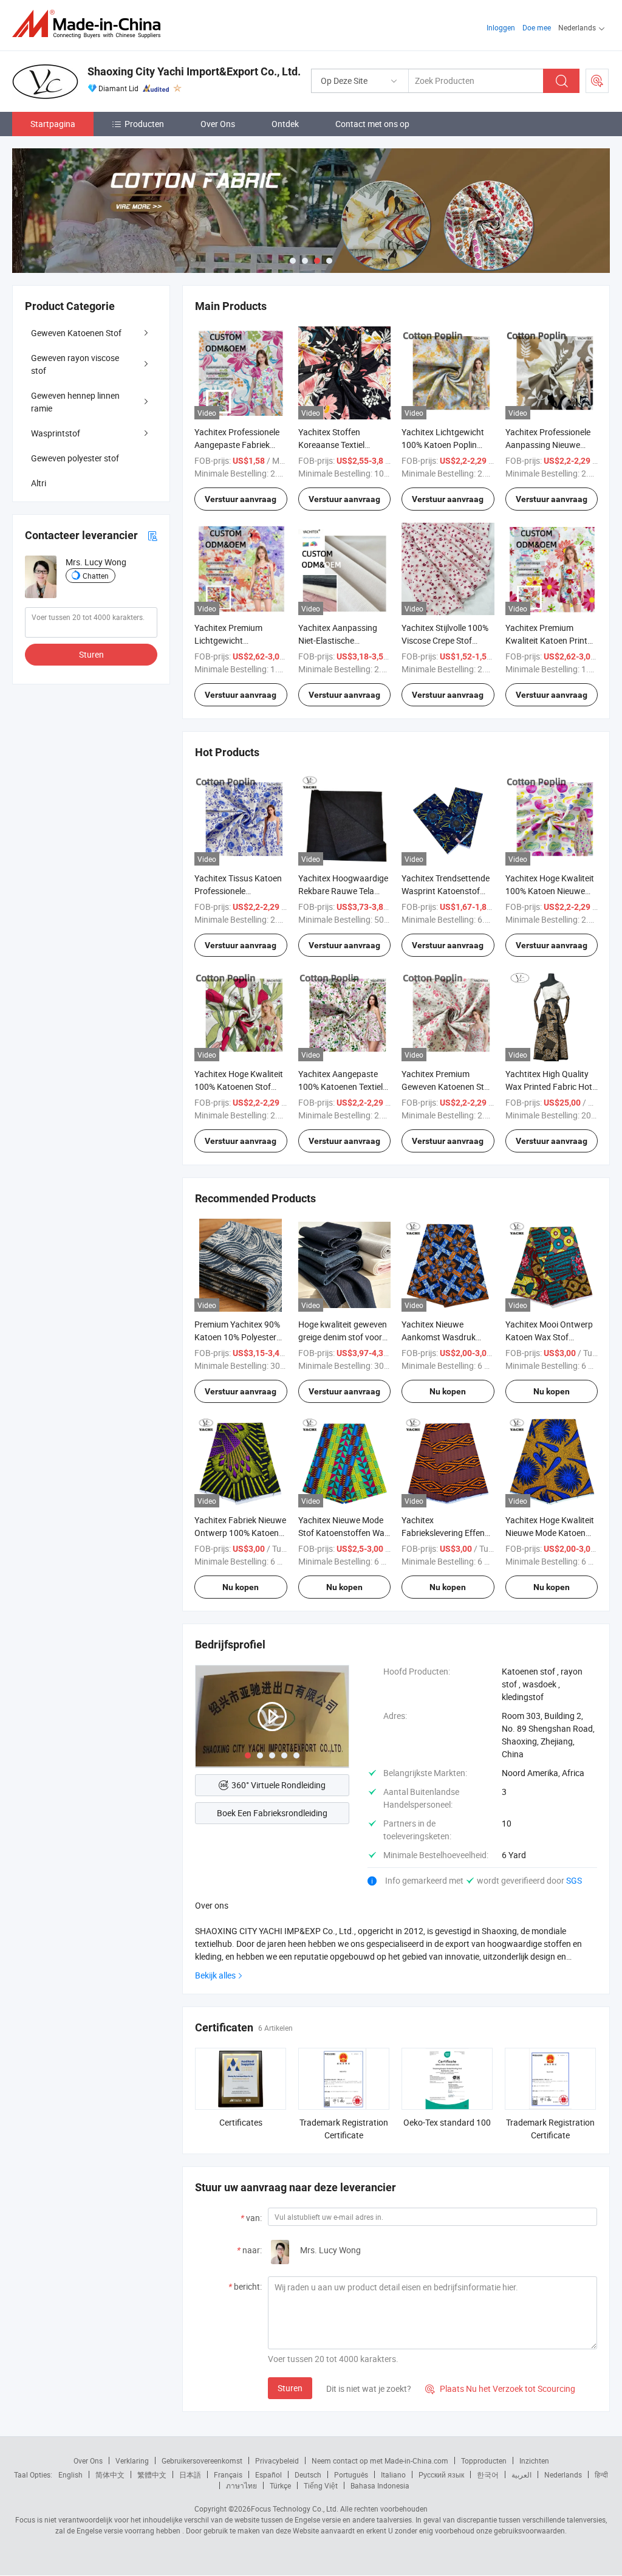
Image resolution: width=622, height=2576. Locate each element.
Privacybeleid (277, 2461)
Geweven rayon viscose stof (75, 364)
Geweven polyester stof (75, 458)
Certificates (241, 2122)
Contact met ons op (372, 124)
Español (268, 2474)
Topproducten (484, 2461)
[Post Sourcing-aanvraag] (597, 81)
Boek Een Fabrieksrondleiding (272, 1813)
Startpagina (53, 124)
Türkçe (280, 2485)
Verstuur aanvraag (241, 499)
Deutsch (308, 2474)
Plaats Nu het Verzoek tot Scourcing (500, 2388)
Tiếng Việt (321, 2485)
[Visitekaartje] (152, 535)
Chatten (96, 576)
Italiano (393, 2474)
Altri (39, 483)
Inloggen (501, 27)
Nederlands (563, 2474)
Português (351, 2474)
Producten (144, 124)
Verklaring (132, 2461)
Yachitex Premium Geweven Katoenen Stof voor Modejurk (447, 1087)
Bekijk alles (215, 1975)
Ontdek (285, 124)
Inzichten (534, 2461)
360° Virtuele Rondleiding (279, 1785)
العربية (521, 2474)
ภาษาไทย (241, 2485)
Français (228, 2474)
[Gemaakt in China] (90, 24)
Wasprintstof (56, 433)
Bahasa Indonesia (380, 2485)
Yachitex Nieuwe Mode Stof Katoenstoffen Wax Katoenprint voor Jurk (343, 1533)
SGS (574, 1880)
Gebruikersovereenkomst (202, 2461)
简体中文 (110, 2474)
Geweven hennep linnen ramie (75, 402)
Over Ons (218, 124)
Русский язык (441, 2474)
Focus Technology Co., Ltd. (295, 2509)
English (70, 2474)
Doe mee (537, 27)
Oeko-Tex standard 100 (447, 2122)
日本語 (190, 2474)
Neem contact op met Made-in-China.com (380, 2461)
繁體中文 (152, 2474)
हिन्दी (601, 2474)
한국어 (488, 2474)
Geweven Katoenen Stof (76, 333)
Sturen (290, 2388)
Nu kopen (448, 1391)
